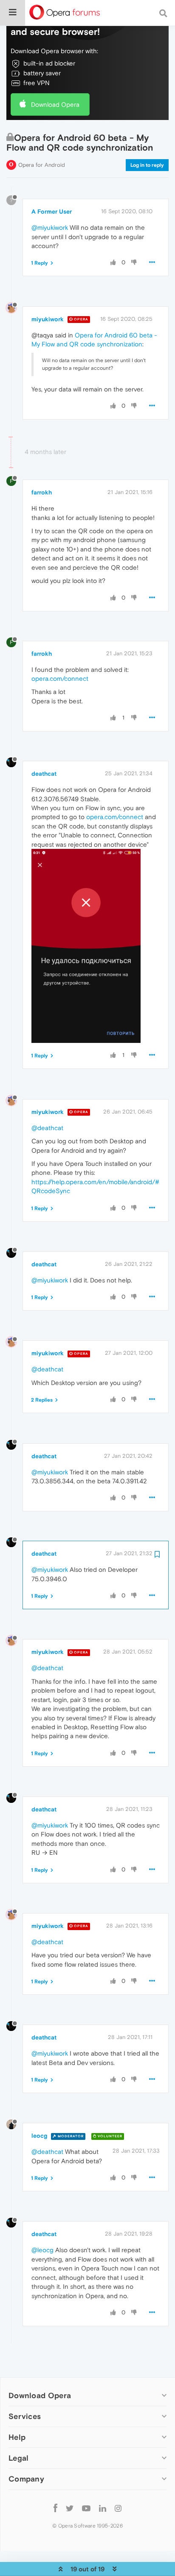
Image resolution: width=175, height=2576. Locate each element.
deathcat (44, 774)
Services (25, 2416)
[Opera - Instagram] (118, 2508)
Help (17, 2437)
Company (26, 2479)
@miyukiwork (50, 227)
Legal (19, 2458)
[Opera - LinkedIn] (103, 2508)
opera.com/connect (60, 678)
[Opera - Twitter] (70, 2508)
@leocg (42, 2250)
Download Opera (55, 104)
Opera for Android (42, 165)
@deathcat (47, 1128)
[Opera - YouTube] (86, 2508)
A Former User (52, 211)
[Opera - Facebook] (55, 2508)
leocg (39, 2136)
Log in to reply (147, 165)
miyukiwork (48, 319)
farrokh (42, 492)
